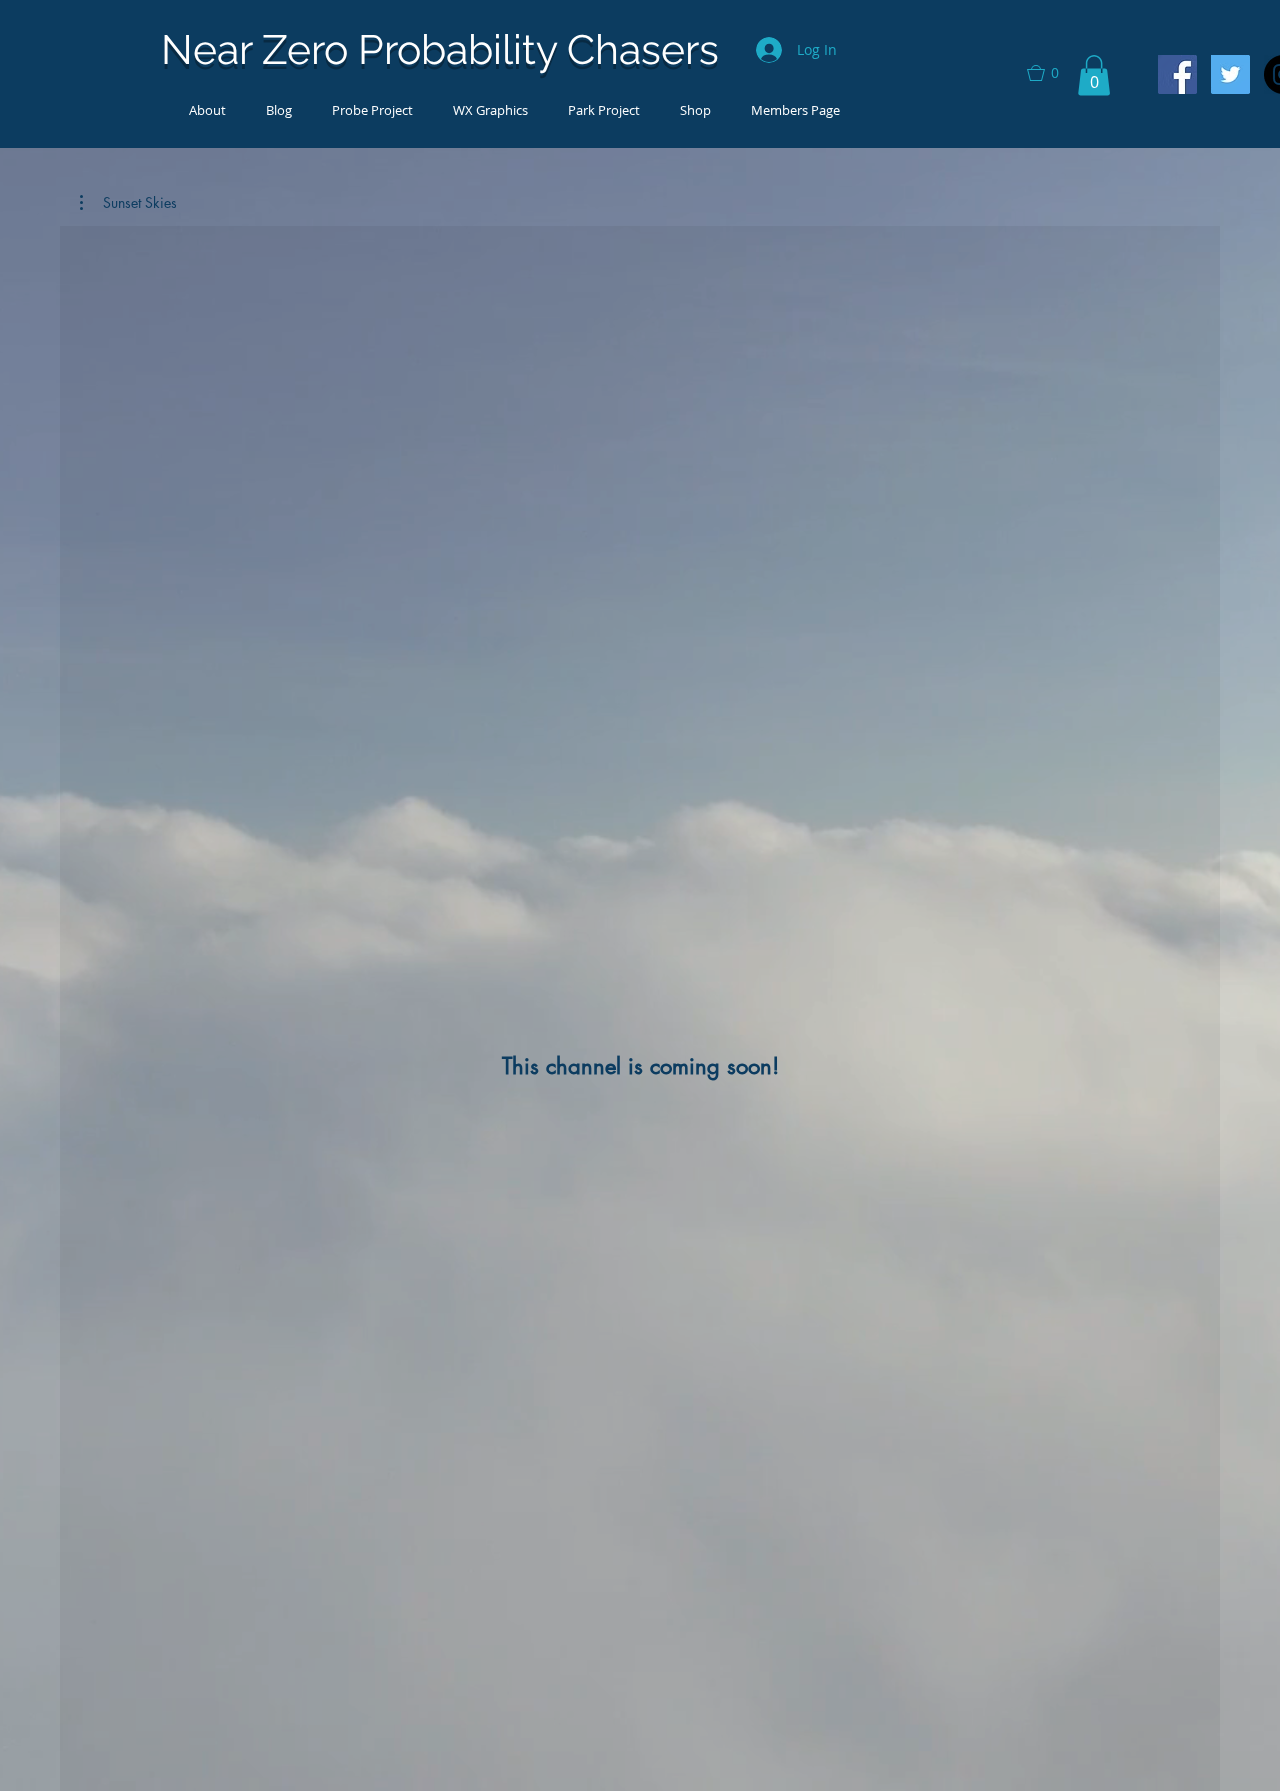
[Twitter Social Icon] (1230, 74)
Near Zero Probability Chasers (440, 49)
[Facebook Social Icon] (1177, 74)
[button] (1052, 73)
